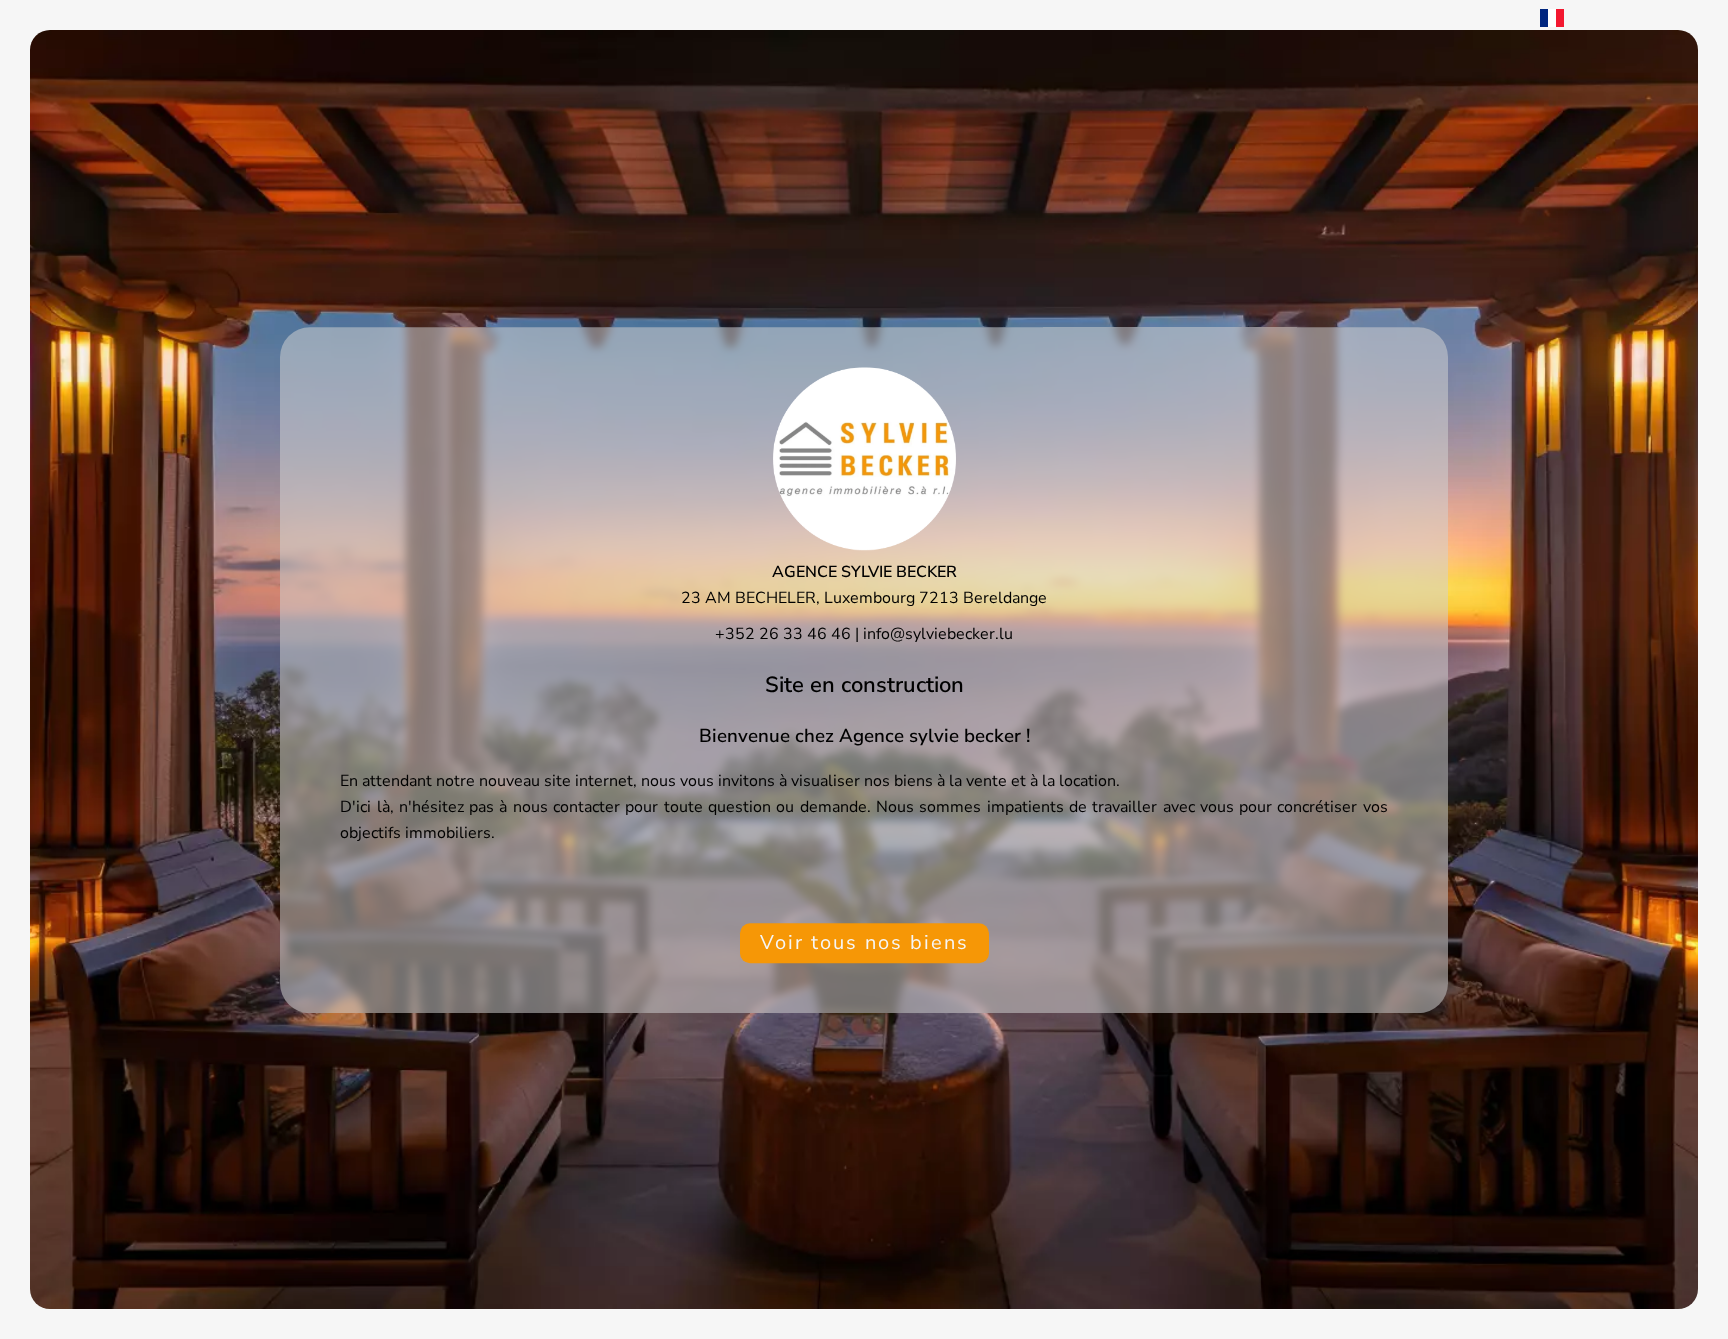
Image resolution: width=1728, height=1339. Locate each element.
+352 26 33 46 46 (783, 633)
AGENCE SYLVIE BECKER (864, 571)
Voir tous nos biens (864, 941)
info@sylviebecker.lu (938, 633)
